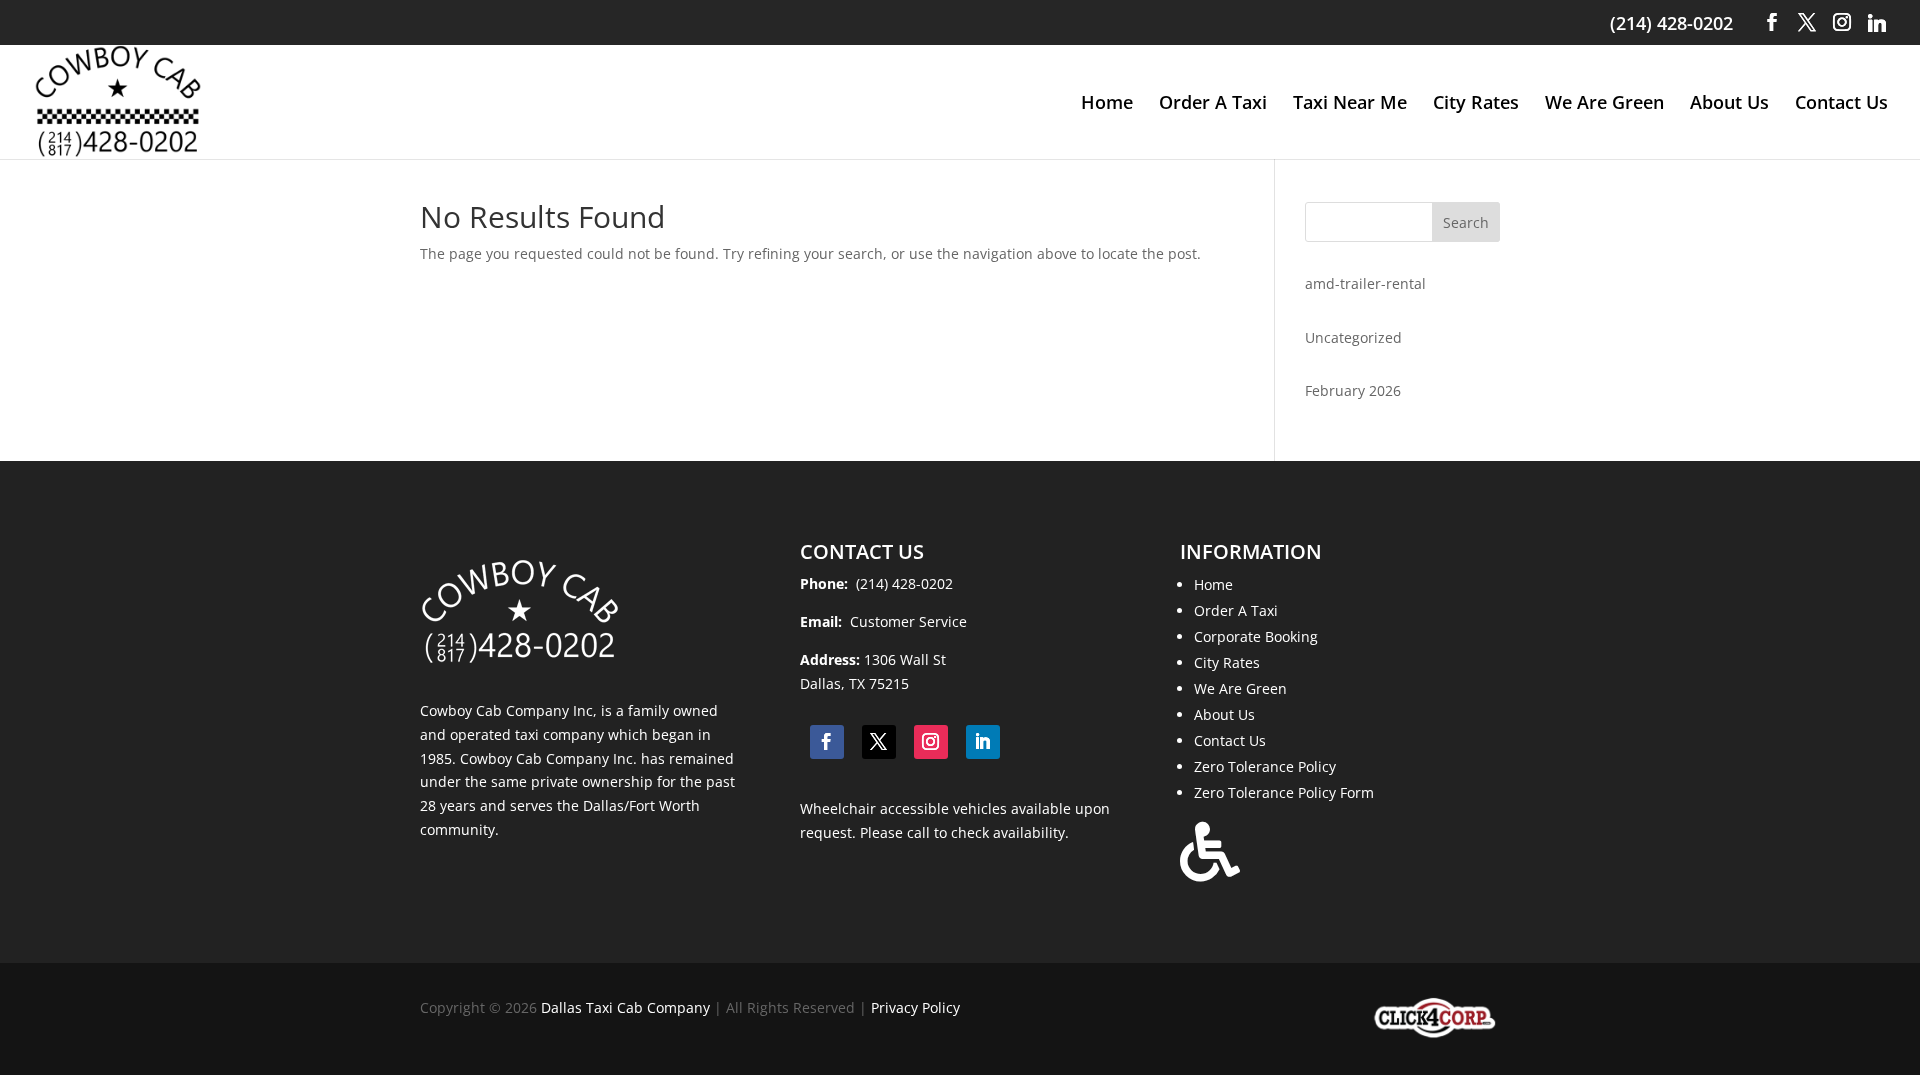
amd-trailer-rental (1365, 283)
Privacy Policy (915, 1007)
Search (1466, 222)
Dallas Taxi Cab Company (625, 1007)
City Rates (1476, 104)
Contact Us (1841, 104)
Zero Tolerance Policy (1265, 766)
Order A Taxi (1213, 104)
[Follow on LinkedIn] (983, 742)
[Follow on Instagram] (931, 742)
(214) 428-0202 (1671, 23)
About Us (1729, 104)
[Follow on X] (879, 742)
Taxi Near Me (1350, 104)
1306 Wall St (905, 659)
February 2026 (1353, 390)
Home (1107, 104)
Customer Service (906, 621)
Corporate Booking (1256, 636)
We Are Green (1604, 104)
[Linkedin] (1877, 23)
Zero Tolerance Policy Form (1284, 792)
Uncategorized (1353, 337)
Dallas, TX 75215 (854, 683)
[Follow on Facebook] (827, 742)
